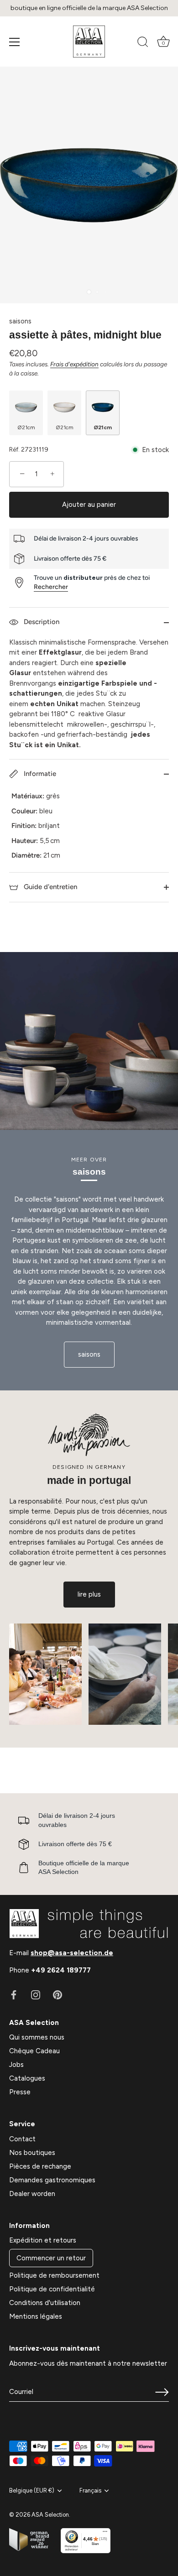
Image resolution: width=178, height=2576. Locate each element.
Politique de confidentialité (52, 2289)
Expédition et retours (43, 2240)
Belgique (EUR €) (32, 2490)
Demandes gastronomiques (52, 2180)
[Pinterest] (58, 1994)
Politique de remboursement (54, 2275)
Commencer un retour (51, 2258)
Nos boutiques (32, 2153)
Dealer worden (32, 2194)
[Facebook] (14, 1994)
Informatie (39, 774)
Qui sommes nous (37, 2037)
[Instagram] (36, 1994)
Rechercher (51, 587)
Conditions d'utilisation (45, 2303)
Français (90, 2490)
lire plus (89, 1594)
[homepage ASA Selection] (89, 42)
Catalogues (27, 2078)
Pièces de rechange (40, 2166)
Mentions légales (36, 2316)
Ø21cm (26, 427)
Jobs (16, 2065)
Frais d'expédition (74, 364)
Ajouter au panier (89, 505)
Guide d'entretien (50, 887)
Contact (22, 2139)
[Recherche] (143, 43)
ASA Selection (50, 2515)
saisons (20, 321)
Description (41, 622)
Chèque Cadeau (34, 2051)
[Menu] (15, 42)
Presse (20, 2092)
